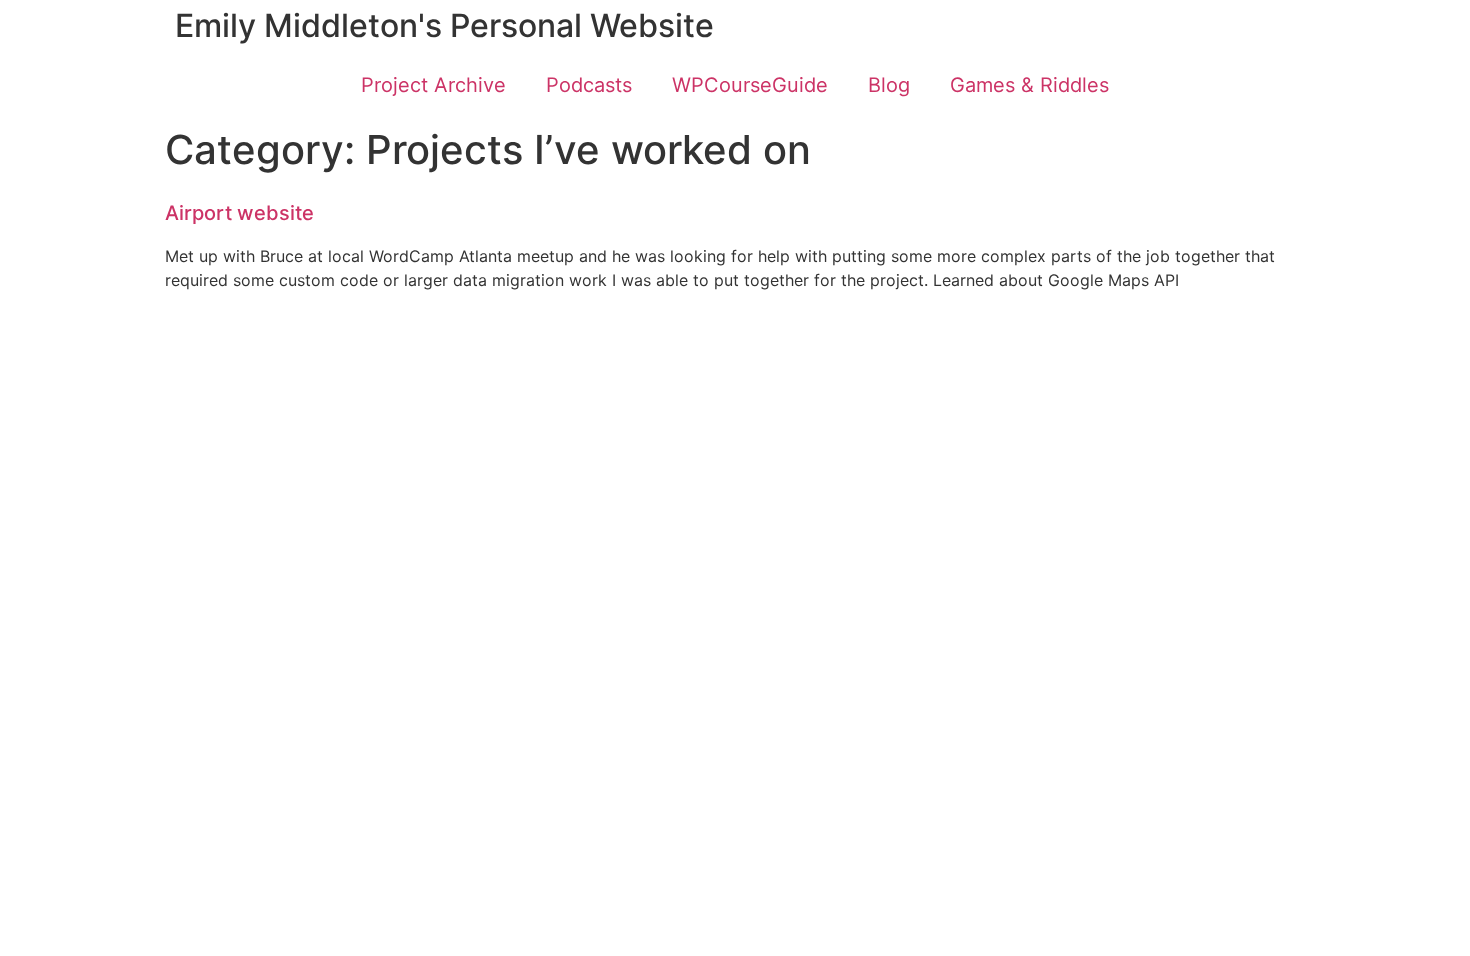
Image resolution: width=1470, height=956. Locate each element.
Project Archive (433, 85)
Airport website (239, 213)
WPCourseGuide (750, 85)
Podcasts (589, 85)
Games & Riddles (1029, 85)
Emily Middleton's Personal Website (444, 25)
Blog (889, 85)
